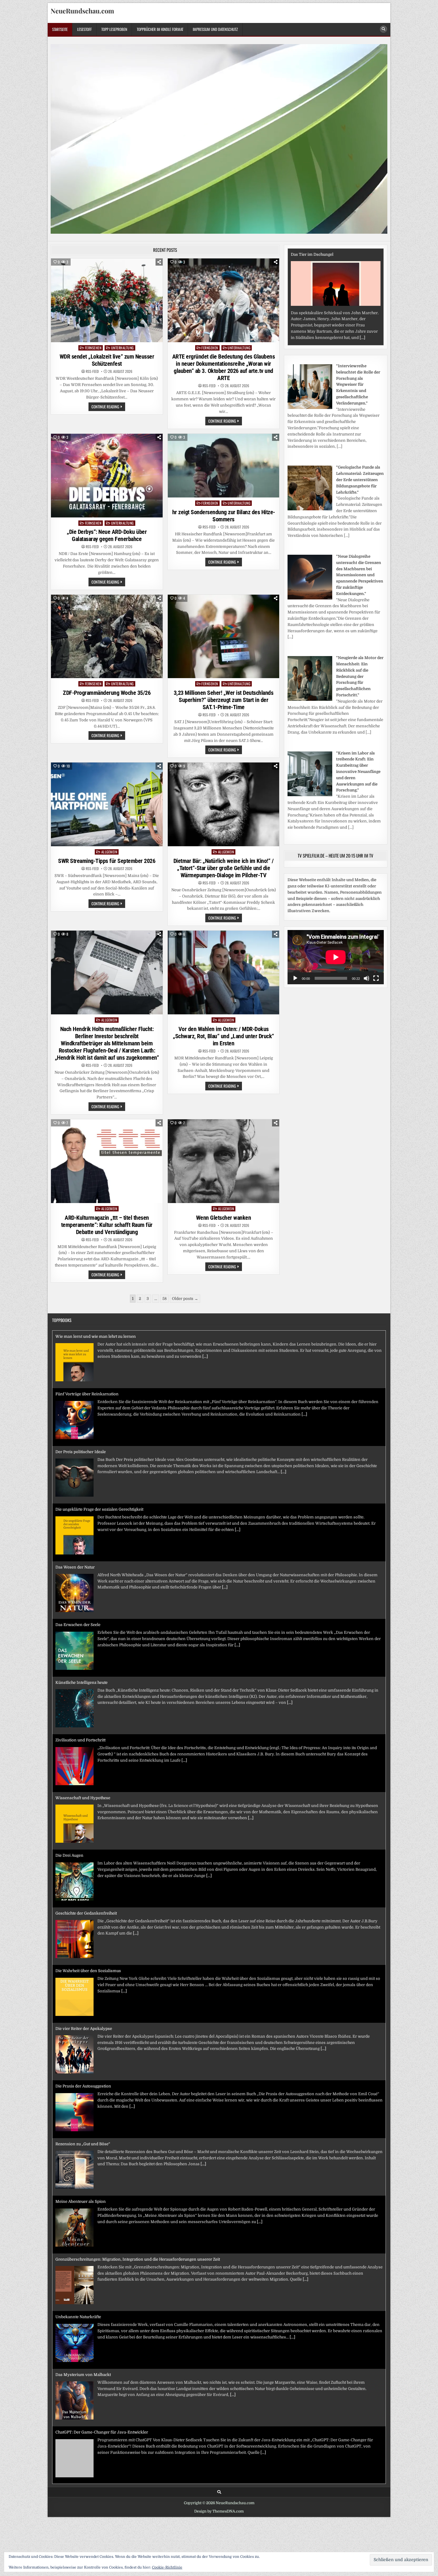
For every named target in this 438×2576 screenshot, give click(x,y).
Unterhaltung (122, 348)
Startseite (60, 29)
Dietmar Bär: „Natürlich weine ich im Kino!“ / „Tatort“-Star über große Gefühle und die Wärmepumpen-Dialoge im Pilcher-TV (224, 868)
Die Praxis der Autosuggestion (83, 2029)
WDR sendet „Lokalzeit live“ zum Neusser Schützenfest (107, 360)
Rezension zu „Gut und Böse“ (83, 2086)
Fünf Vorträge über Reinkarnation (87, 1336)
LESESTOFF (84, 29)
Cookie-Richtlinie (167, 2567)
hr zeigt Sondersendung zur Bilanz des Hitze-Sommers (224, 516)
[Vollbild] (376, 978)
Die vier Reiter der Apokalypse (84, 1971)
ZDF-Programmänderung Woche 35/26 (107, 693)
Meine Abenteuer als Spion (81, 2144)
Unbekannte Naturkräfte (78, 2259)
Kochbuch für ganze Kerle (80, 2432)
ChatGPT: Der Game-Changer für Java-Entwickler (102, 2375)
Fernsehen (93, 348)
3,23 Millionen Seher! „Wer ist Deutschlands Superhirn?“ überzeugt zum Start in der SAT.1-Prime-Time (224, 700)
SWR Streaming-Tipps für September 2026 (107, 861)
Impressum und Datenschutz (215, 29)
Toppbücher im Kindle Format (160, 29)
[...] (310, 338)
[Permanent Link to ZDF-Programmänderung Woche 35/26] (107, 637)
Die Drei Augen (69, 1798)
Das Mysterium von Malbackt (83, 2317)
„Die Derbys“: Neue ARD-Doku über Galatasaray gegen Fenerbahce (107, 535)
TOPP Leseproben (114, 29)
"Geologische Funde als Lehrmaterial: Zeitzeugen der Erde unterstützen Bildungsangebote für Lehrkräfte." (360, 480)
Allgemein (109, 852)
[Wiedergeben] (295, 978)
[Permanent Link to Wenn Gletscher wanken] (224, 1161)
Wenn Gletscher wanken (224, 1218)
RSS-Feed (92, 371)
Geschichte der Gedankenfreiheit (86, 1855)
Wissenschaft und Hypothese (83, 1740)
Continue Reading (108, 407)
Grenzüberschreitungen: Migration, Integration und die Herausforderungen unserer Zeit (138, 2201)
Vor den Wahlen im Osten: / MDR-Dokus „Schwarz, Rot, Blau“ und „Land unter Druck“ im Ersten (223, 1036)
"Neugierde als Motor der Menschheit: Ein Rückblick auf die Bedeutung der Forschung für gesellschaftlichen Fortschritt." (360, 676)
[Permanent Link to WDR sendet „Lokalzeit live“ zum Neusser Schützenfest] (107, 300)
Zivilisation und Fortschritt (80, 1683)
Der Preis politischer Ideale (81, 1394)
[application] (336, 957)
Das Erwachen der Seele (78, 1567)
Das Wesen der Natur (75, 1509)
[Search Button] (383, 29)
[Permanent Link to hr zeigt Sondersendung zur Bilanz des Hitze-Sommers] (224, 466)
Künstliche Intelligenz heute (81, 1625)
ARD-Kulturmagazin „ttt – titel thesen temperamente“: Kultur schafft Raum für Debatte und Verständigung (107, 1225)
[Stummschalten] (366, 978)
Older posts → (185, 1299)
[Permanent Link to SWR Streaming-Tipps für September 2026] (107, 804)
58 (164, 1299)
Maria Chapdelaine (308, 254)
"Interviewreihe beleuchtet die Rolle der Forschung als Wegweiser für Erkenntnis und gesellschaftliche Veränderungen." (358, 385)
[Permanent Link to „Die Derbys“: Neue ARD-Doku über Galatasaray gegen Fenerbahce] (107, 476)
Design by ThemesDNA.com (219, 2511)
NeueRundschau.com (82, 11)
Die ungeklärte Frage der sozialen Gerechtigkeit (99, 1452)
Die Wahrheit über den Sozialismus (88, 1913)
